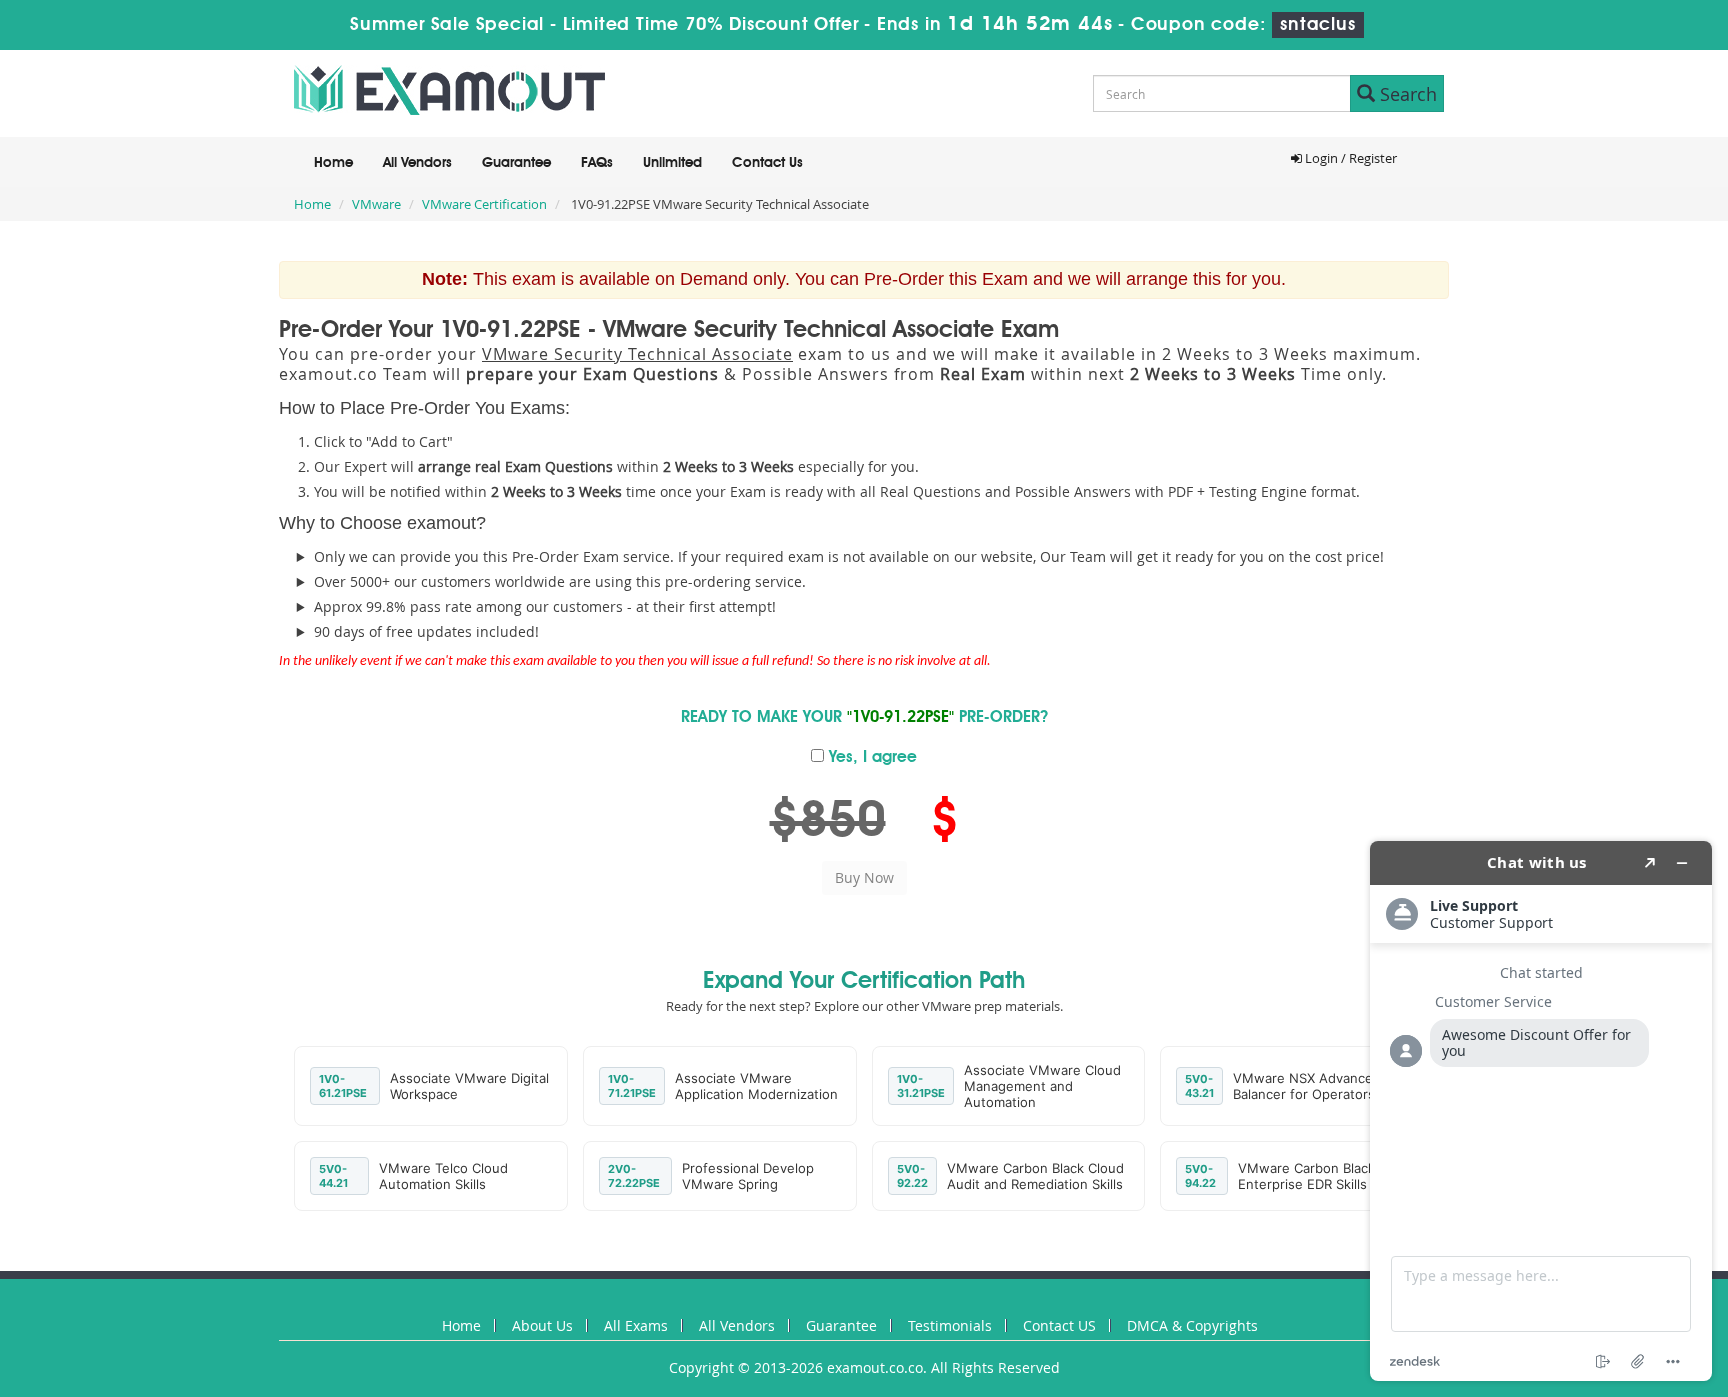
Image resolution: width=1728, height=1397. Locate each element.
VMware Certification (484, 204)
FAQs (597, 163)
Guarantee (516, 163)
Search (1406, 94)
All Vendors (417, 163)
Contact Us (767, 163)
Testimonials (950, 1325)
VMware (376, 204)
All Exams (636, 1325)
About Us (542, 1325)
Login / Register (1349, 158)
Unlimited (672, 163)
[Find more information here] (1541, 1111)
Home (333, 163)
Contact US (1059, 1325)
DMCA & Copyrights (1192, 1325)
